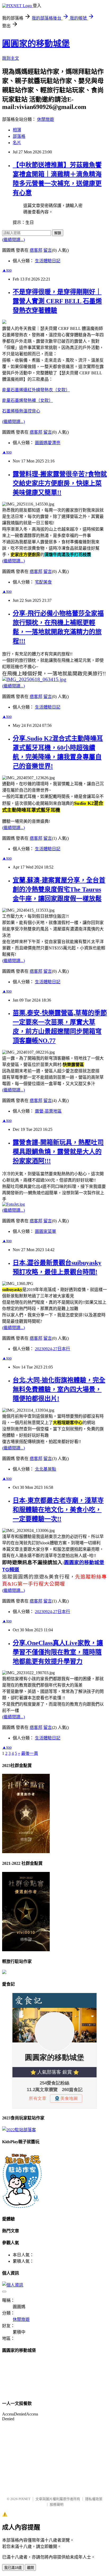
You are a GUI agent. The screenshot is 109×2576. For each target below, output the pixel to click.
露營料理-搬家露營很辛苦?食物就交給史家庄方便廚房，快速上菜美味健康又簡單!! (60, 483)
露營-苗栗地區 (48, 1111)
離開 (30, 2568)
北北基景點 (46, 1469)
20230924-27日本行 (53, 1349)
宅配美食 (43, 582)
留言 (48, 250)
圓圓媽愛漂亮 (48, 443)
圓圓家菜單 (46, 1231)
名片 (17, 143)
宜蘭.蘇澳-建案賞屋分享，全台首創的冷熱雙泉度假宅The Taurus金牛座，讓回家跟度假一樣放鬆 (59, 889)
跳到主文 (11, 58)
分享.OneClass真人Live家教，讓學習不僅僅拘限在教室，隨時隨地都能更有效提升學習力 (58, 1652)
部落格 (19, 136)
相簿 (17, 130)
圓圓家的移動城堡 (36, 44)
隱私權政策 (94, 2499)
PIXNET (24, 2499)
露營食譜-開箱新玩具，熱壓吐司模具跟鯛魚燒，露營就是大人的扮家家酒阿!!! (58, 1152)
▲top (7, 270)
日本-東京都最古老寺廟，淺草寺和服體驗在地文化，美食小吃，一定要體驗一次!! (58, 1510)
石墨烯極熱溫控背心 (21, 411)
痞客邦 (36, 250)
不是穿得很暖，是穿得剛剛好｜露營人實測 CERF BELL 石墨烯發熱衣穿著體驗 (57, 301)
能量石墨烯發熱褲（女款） (28, 400)
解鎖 (58, 233)
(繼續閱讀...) (13, 240)
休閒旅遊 (46, 119)
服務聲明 (57, 2504)
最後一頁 (30, 1753)
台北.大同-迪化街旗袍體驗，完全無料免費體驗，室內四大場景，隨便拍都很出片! (59, 1389)
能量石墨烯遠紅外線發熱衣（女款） (36, 390)
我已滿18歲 (13, 2568)
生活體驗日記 (48, 261)
